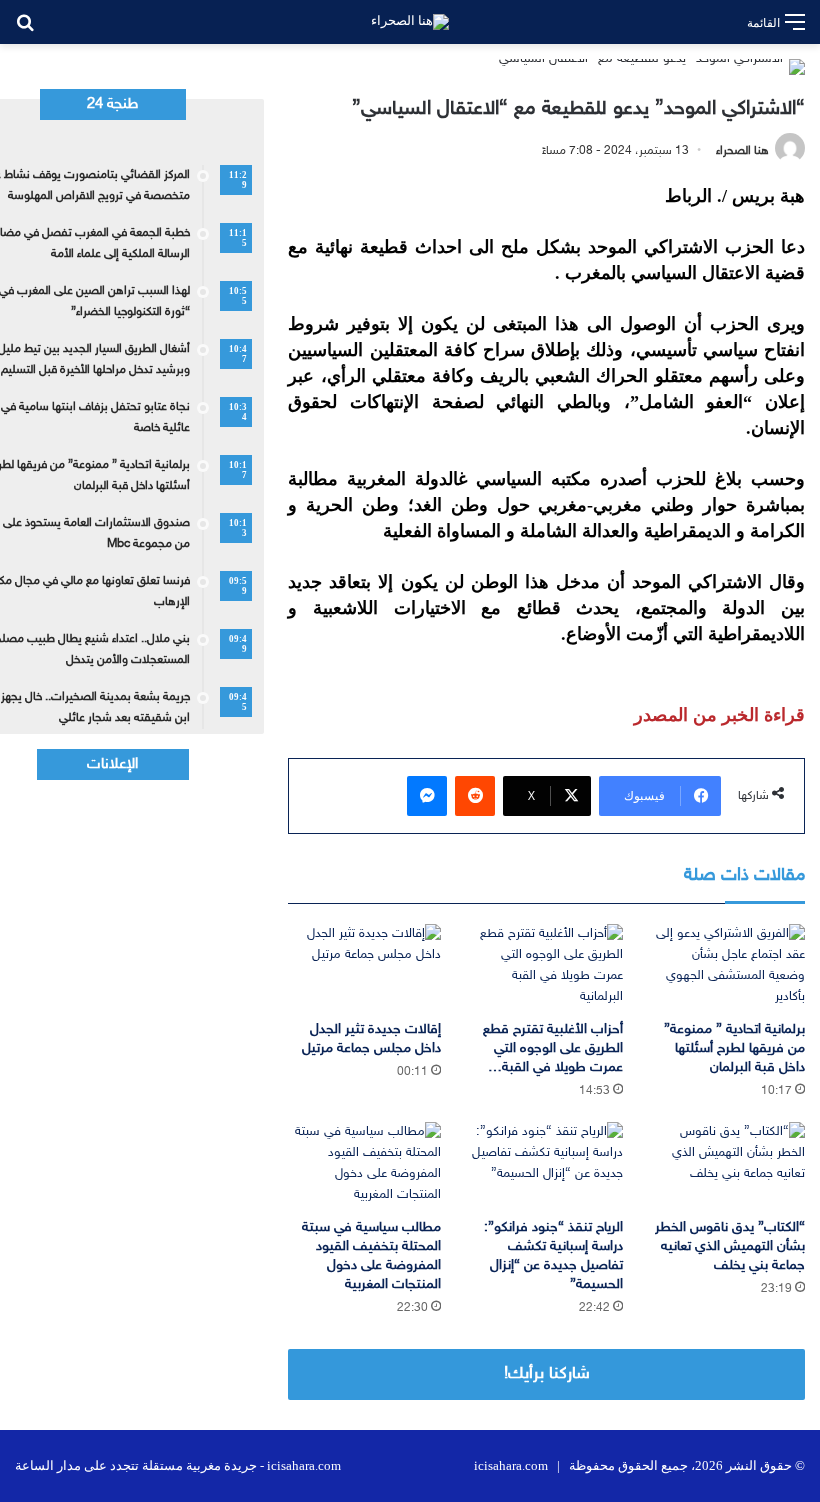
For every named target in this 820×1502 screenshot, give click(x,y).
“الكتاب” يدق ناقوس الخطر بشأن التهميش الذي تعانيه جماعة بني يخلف (730, 1246)
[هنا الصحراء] (410, 22)
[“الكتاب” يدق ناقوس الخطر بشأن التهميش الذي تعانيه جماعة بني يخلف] (729, 1165)
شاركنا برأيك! (547, 1374)
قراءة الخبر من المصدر (719, 715)
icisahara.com (511, 1465)
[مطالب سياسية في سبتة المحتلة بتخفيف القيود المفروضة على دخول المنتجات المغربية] (364, 1165)
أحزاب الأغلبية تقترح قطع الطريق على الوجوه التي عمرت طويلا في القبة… (553, 1048)
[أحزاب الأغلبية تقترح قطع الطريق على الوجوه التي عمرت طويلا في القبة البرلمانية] (547, 967)
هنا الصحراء (742, 151)
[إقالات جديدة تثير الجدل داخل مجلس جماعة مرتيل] (364, 967)
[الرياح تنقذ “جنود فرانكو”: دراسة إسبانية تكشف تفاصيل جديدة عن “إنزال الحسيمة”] (547, 1165)
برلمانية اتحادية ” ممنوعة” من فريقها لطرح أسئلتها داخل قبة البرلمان (734, 1048)
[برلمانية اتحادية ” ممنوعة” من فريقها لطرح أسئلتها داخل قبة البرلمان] (729, 967)
